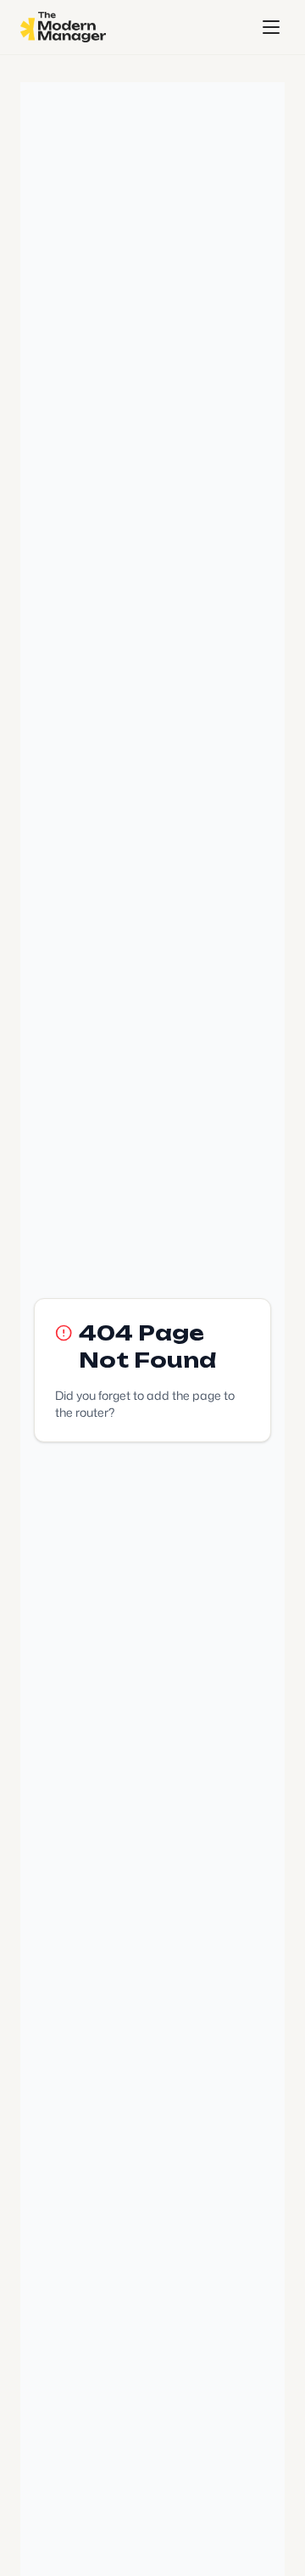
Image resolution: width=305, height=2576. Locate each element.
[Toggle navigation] (271, 27)
